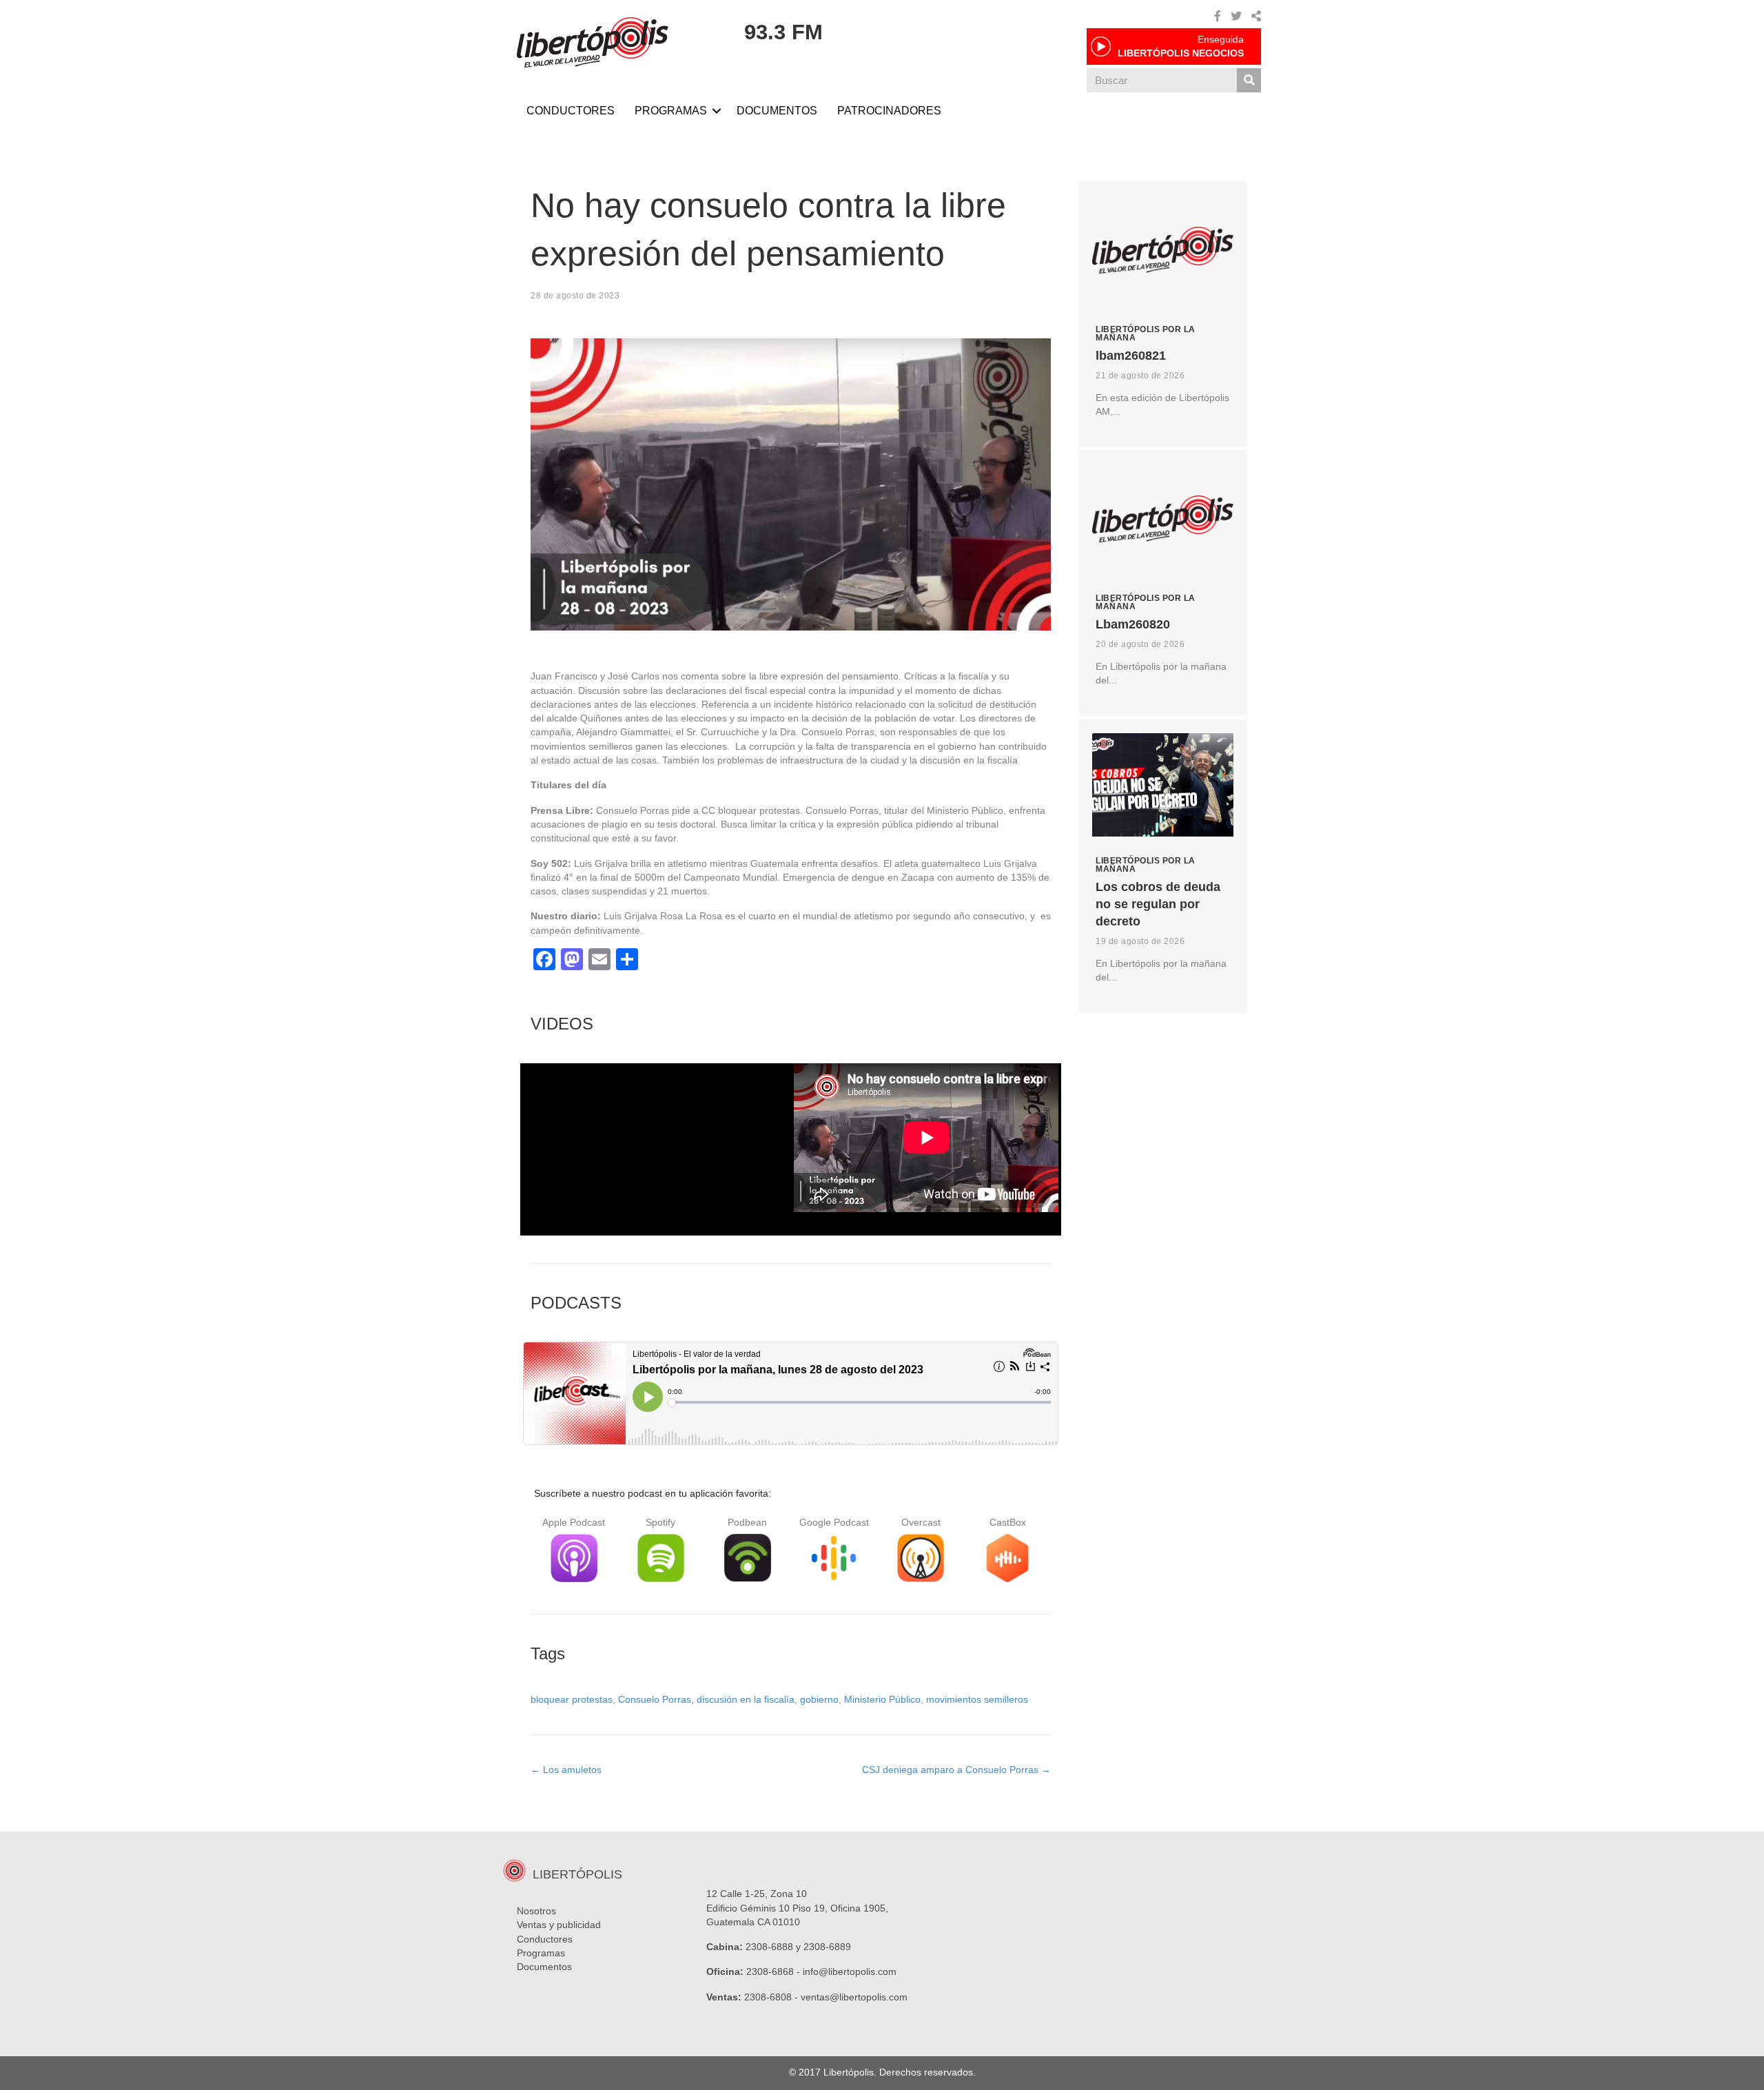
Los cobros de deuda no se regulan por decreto (1158, 904)
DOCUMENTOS (777, 111)
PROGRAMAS (671, 111)
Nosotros (536, 1911)
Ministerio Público (882, 1699)
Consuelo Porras (655, 1699)
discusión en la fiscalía (746, 1699)
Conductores (545, 1939)
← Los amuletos (566, 1770)
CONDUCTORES (571, 111)
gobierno (819, 1699)
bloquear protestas (572, 1699)
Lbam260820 (1133, 624)
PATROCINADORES (889, 111)
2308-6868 (770, 1971)
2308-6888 (769, 1947)
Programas (541, 1953)
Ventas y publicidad (559, 1925)
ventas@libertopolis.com (854, 1997)
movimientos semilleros (977, 1699)
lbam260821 (1131, 356)
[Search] (1249, 80)
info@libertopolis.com (850, 1971)
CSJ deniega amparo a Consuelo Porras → (956, 1770)
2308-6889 (827, 1947)
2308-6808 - (772, 1997)
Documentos (544, 1967)
